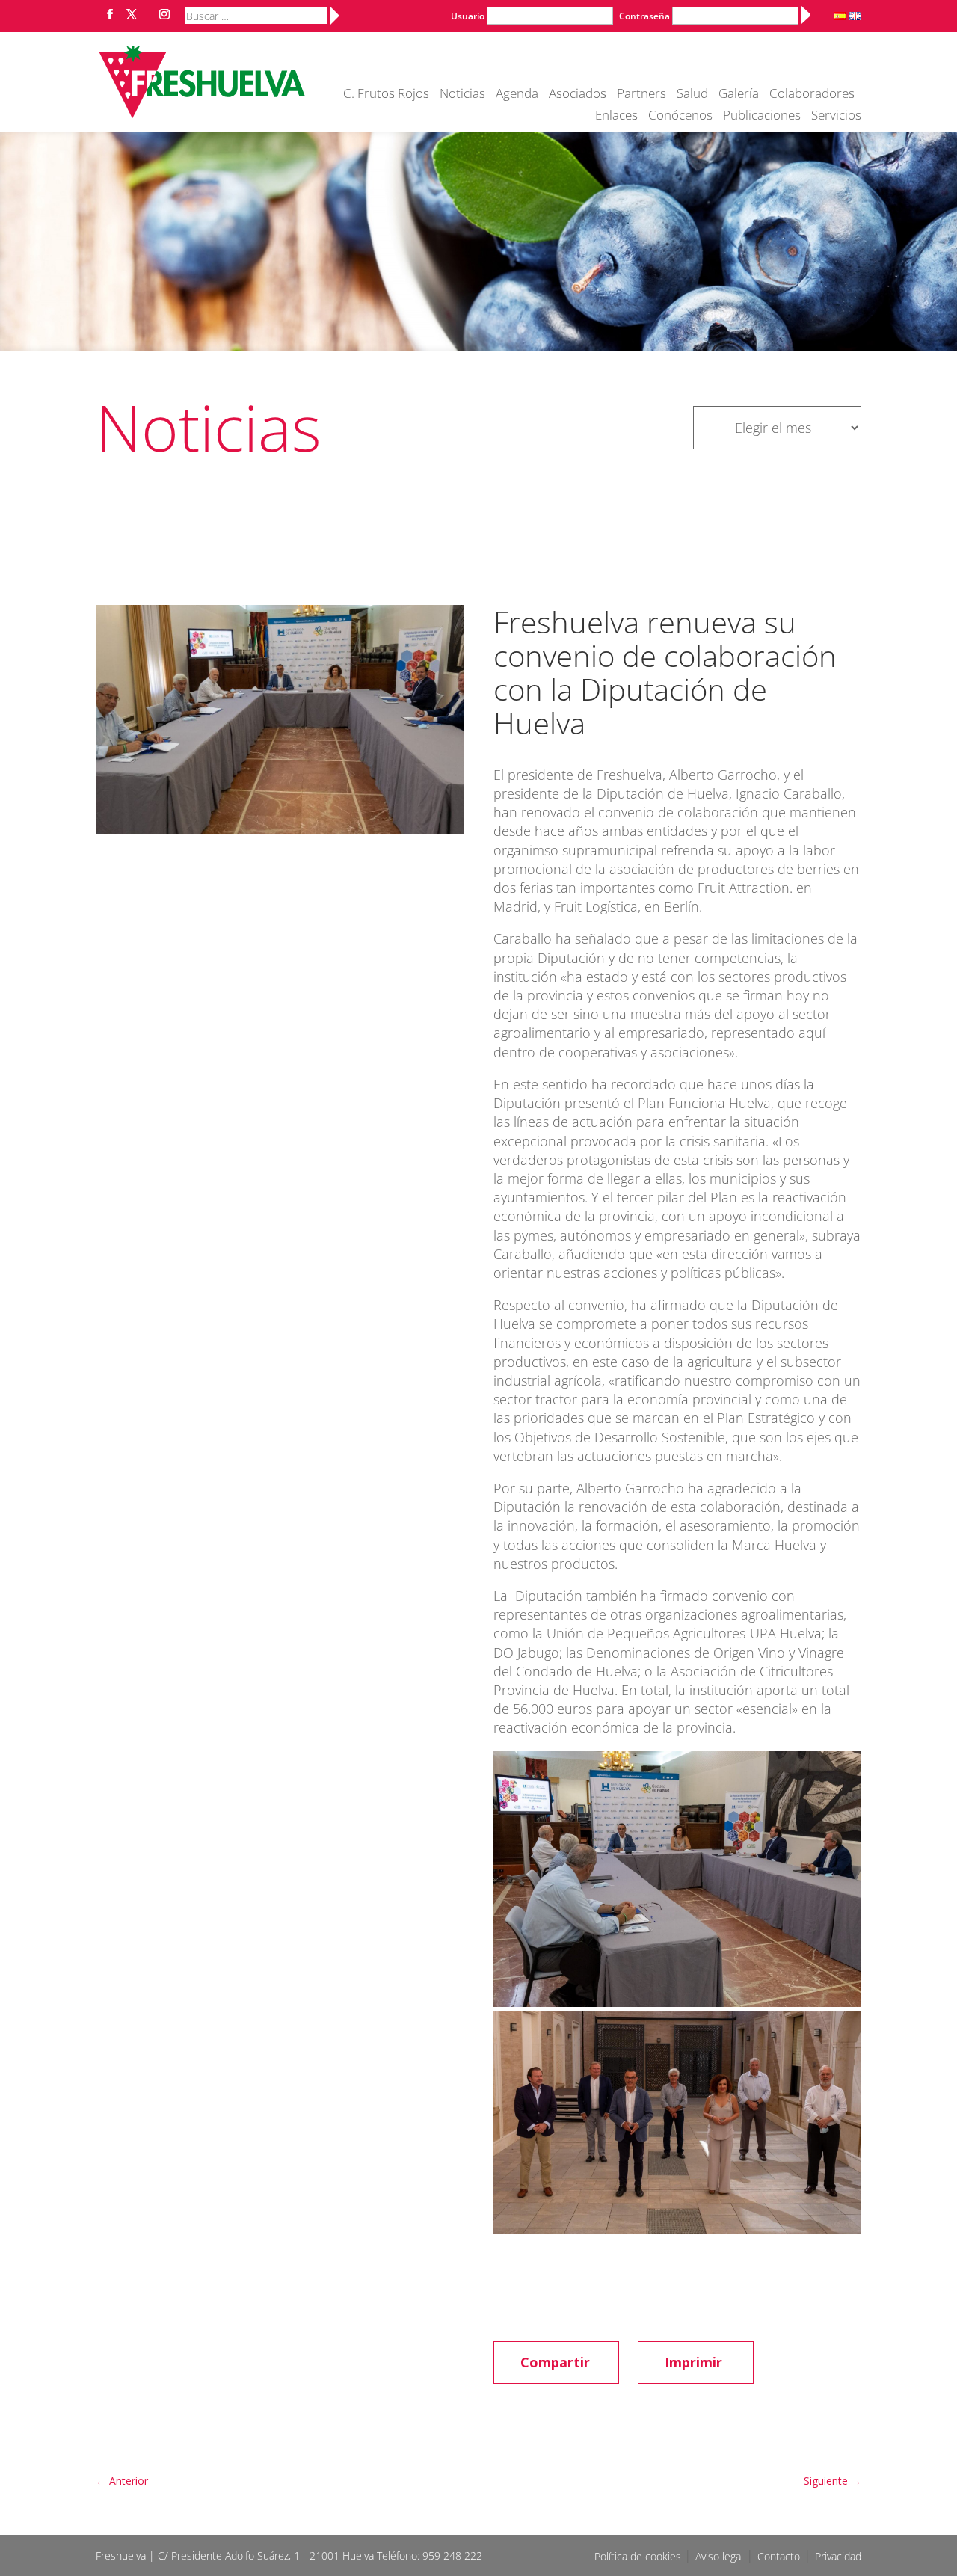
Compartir (555, 2362)
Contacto (779, 2556)
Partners (641, 95)
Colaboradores (812, 95)
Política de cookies (639, 2556)
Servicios (836, 117)
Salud (692, 95)
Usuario (468, 16)
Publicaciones (762, 117)
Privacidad (838, 2556)
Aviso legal (721, 2556)
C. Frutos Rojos (386, 95)
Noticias (462, 95)
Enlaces (616, 117)
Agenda (517, 95)
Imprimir (693, 2362)
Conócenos (680, 117)
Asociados (578, 95)
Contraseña (644, 16)
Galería (739, 95)
